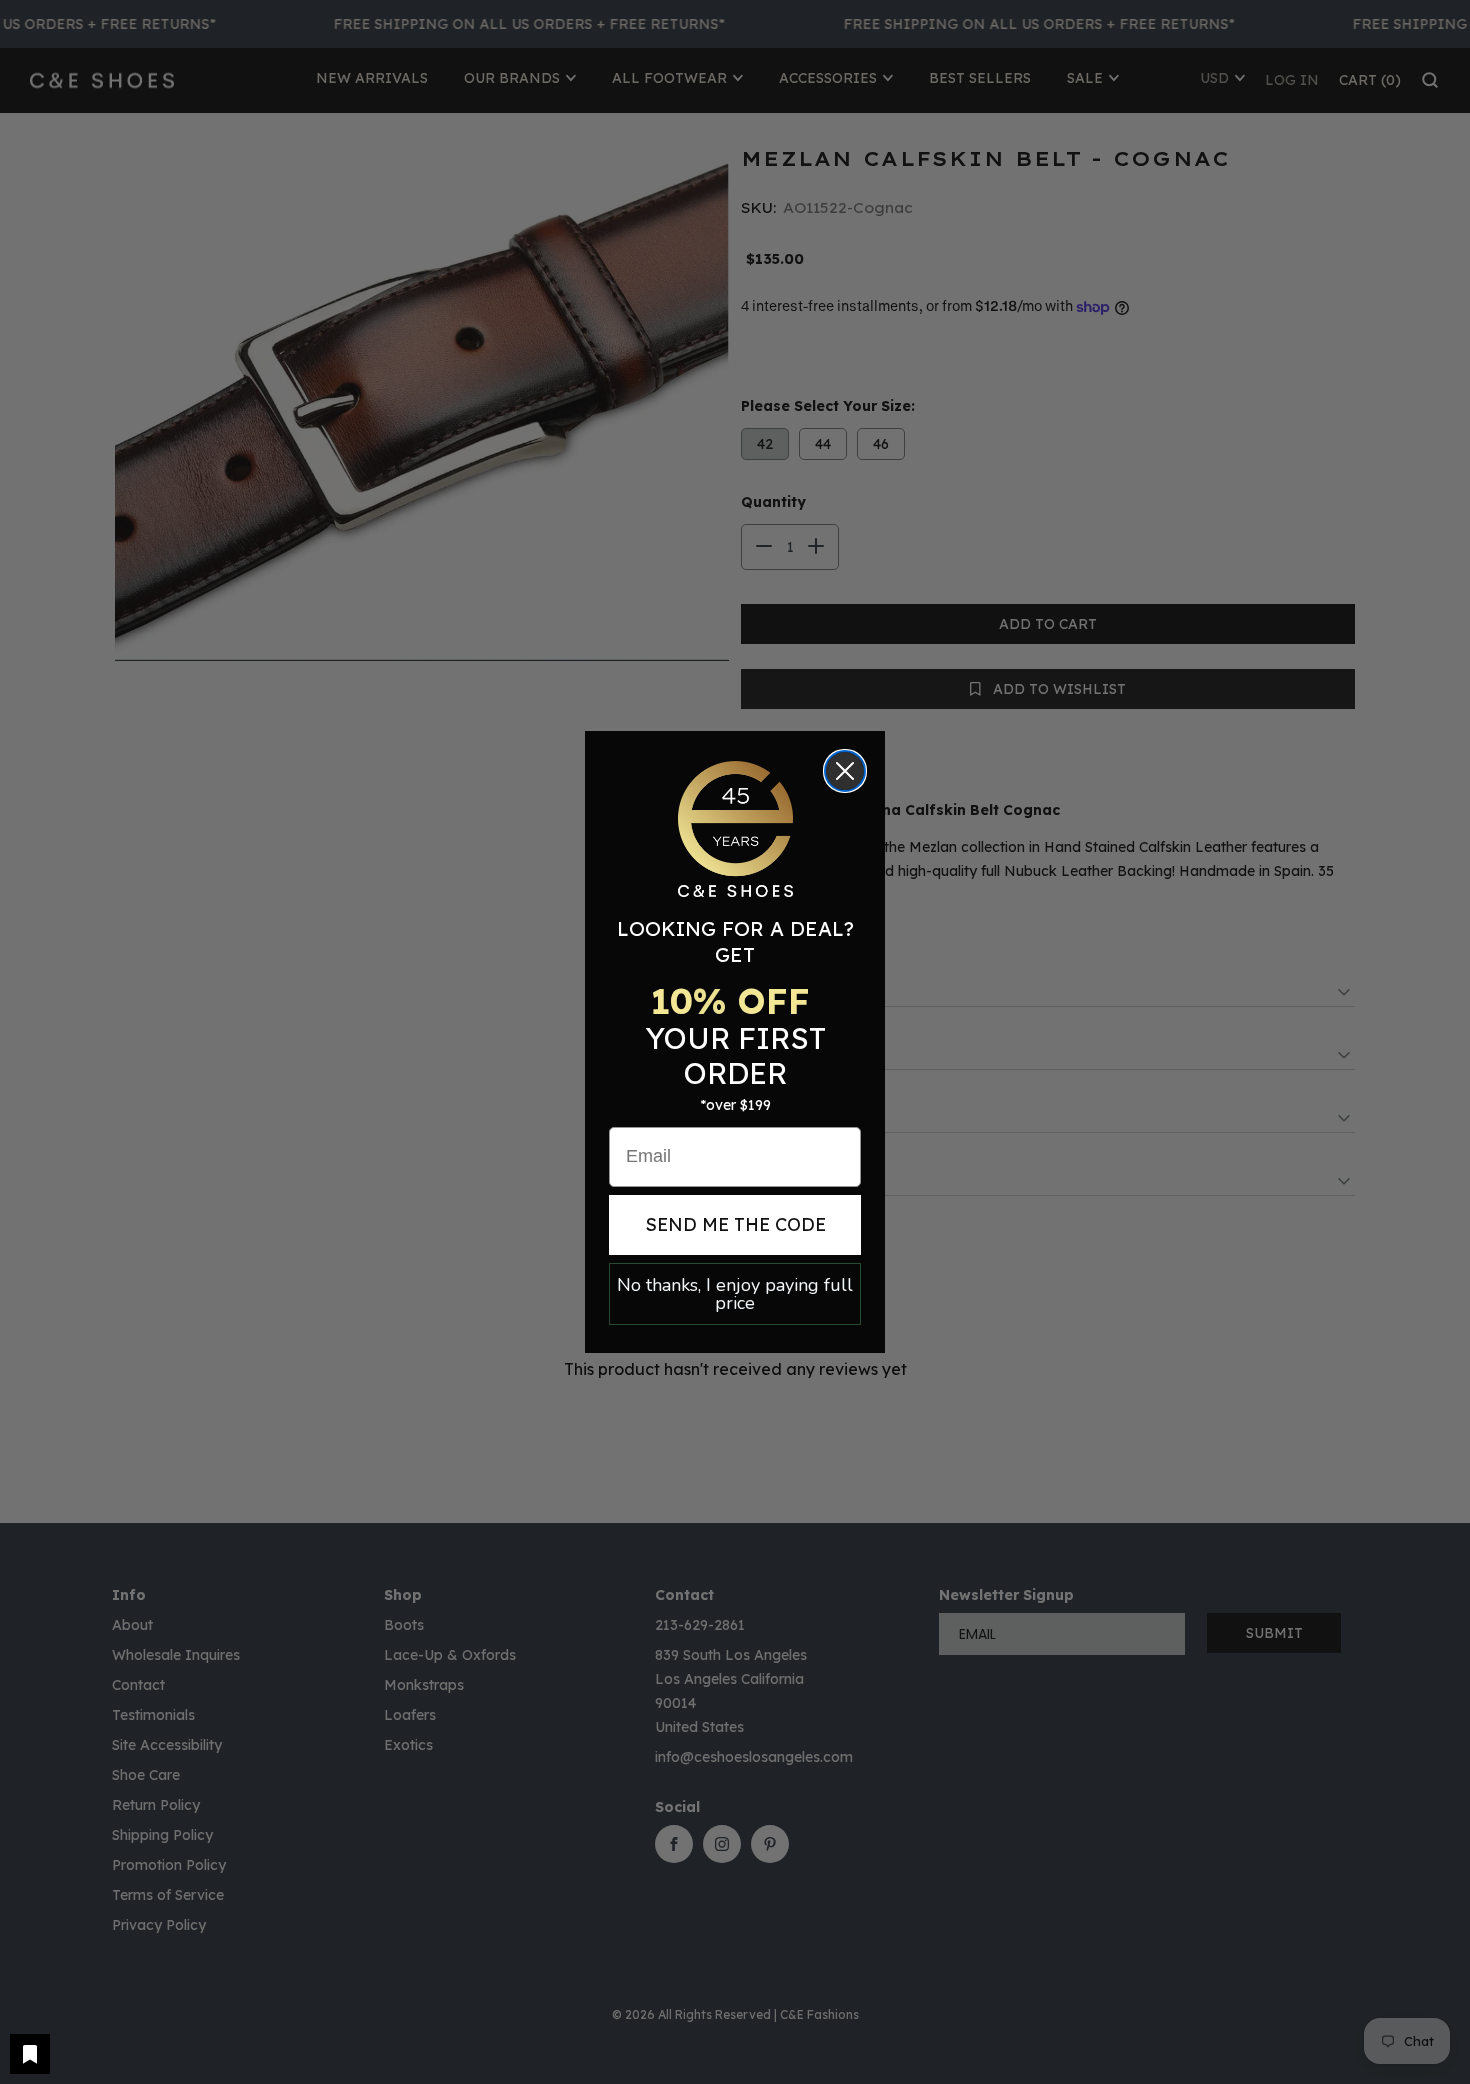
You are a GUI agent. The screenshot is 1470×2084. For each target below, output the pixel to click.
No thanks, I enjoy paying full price (735, 1294)
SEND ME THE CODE (735, 1224)
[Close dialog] (845, 771)
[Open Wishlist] (30, 2054)
